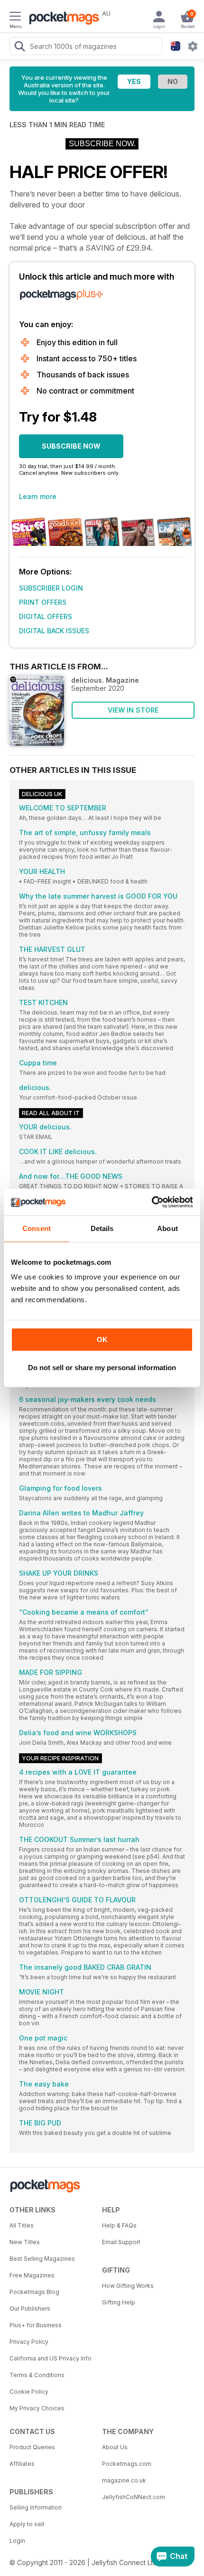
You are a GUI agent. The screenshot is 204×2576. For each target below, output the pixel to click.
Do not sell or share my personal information (102, 1368)
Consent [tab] (37, 1228)
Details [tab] (102, 1228)
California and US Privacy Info (51, 2358)
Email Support (121, 2242)
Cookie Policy (29, 2392)
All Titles (22, 2225)
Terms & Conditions (37, 2375)
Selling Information (36, 2507)
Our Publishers (30, 2308)
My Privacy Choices (37, 2408)
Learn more (38, 496)
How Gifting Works (128, 2286)
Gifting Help (119, 2302)
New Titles (25, 2242)
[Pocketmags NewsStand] (62, 19)
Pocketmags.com (127, 2464)
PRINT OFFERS (43, 602)
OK (102, 1340)
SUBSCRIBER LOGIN (51, 588)
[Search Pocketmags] (19, 47)
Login (17, 2541)
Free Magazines (32, 2275)
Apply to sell (27, 2524)
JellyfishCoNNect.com (134, 2497)
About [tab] (167, 1228)
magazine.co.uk (124, 2480)
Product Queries (32, 2447)
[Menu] (15, 18)
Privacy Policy (29, 2342)
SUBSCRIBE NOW (71, 446)
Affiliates (22, 2464)
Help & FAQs (119, 2225)
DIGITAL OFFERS (46, 616)
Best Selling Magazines (42, 2259)
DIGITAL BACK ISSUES (54, 631)
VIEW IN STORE (133, 710)
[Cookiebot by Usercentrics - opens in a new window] (152, 1202)
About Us (115, 2447)
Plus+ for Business (36, 2325)
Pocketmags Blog (34, 2292)
